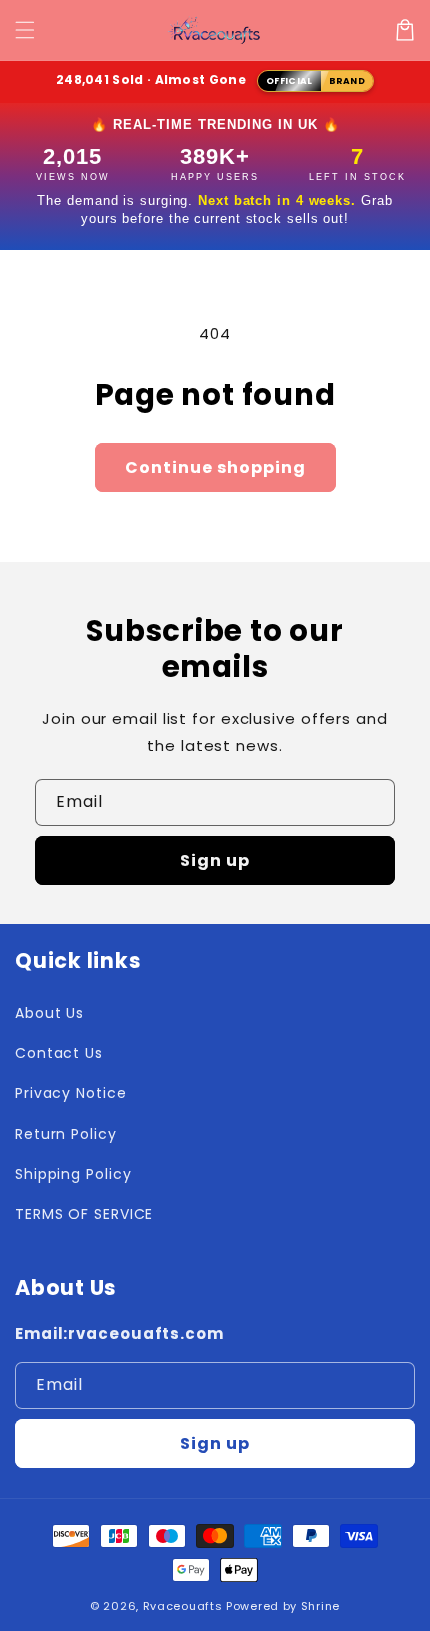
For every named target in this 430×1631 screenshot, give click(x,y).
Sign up (215, 860)
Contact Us (59, 1053)
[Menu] (25, 30)
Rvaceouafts (183, 1606)
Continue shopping (215, 467)
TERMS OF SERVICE (84, 1214)
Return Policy (66, 1134)
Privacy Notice (71, 1093)
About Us (49, 1013)
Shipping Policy (73, 1174)
